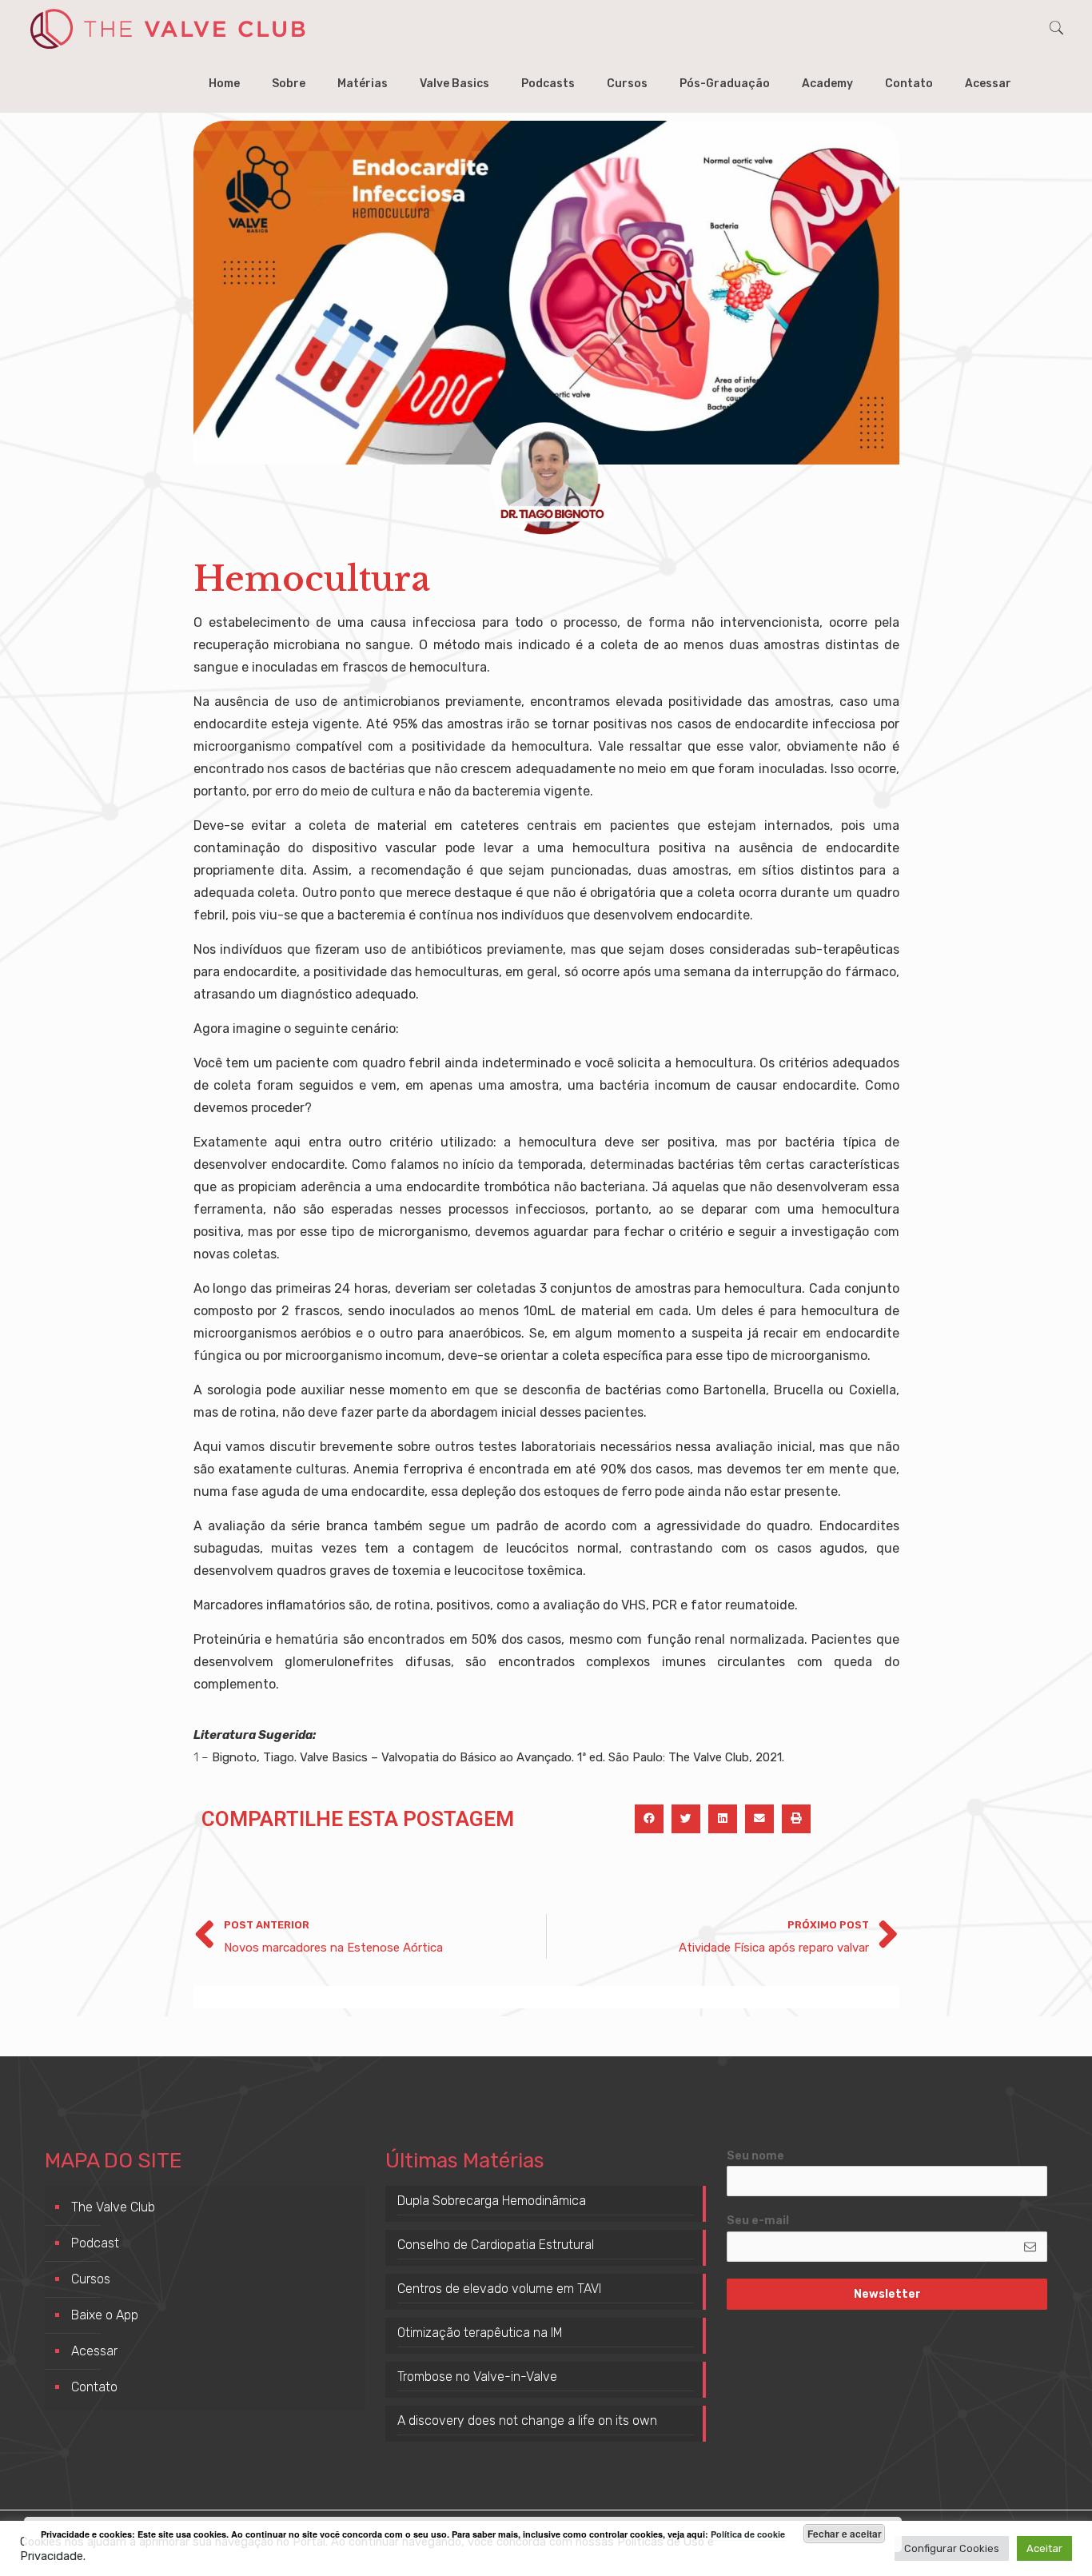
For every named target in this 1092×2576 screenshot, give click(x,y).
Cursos (91, 2279)
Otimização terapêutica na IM (480, 2333)
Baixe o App (105, 2315)
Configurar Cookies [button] (952, 2548)
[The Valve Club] (167, 28)
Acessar (94, 2351)
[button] (649, 1819)
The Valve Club (113, 2207)
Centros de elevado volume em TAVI (499, 2289)
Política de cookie (748, 2534)
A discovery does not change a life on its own (527, 2420)
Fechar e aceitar (845, 2534)
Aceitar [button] (1044, 2548)
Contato (94, 2387)
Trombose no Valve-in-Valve (477, 2377)
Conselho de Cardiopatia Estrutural (496, 2245)
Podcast (95, 2243)
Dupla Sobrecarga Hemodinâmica (492, 2201)
